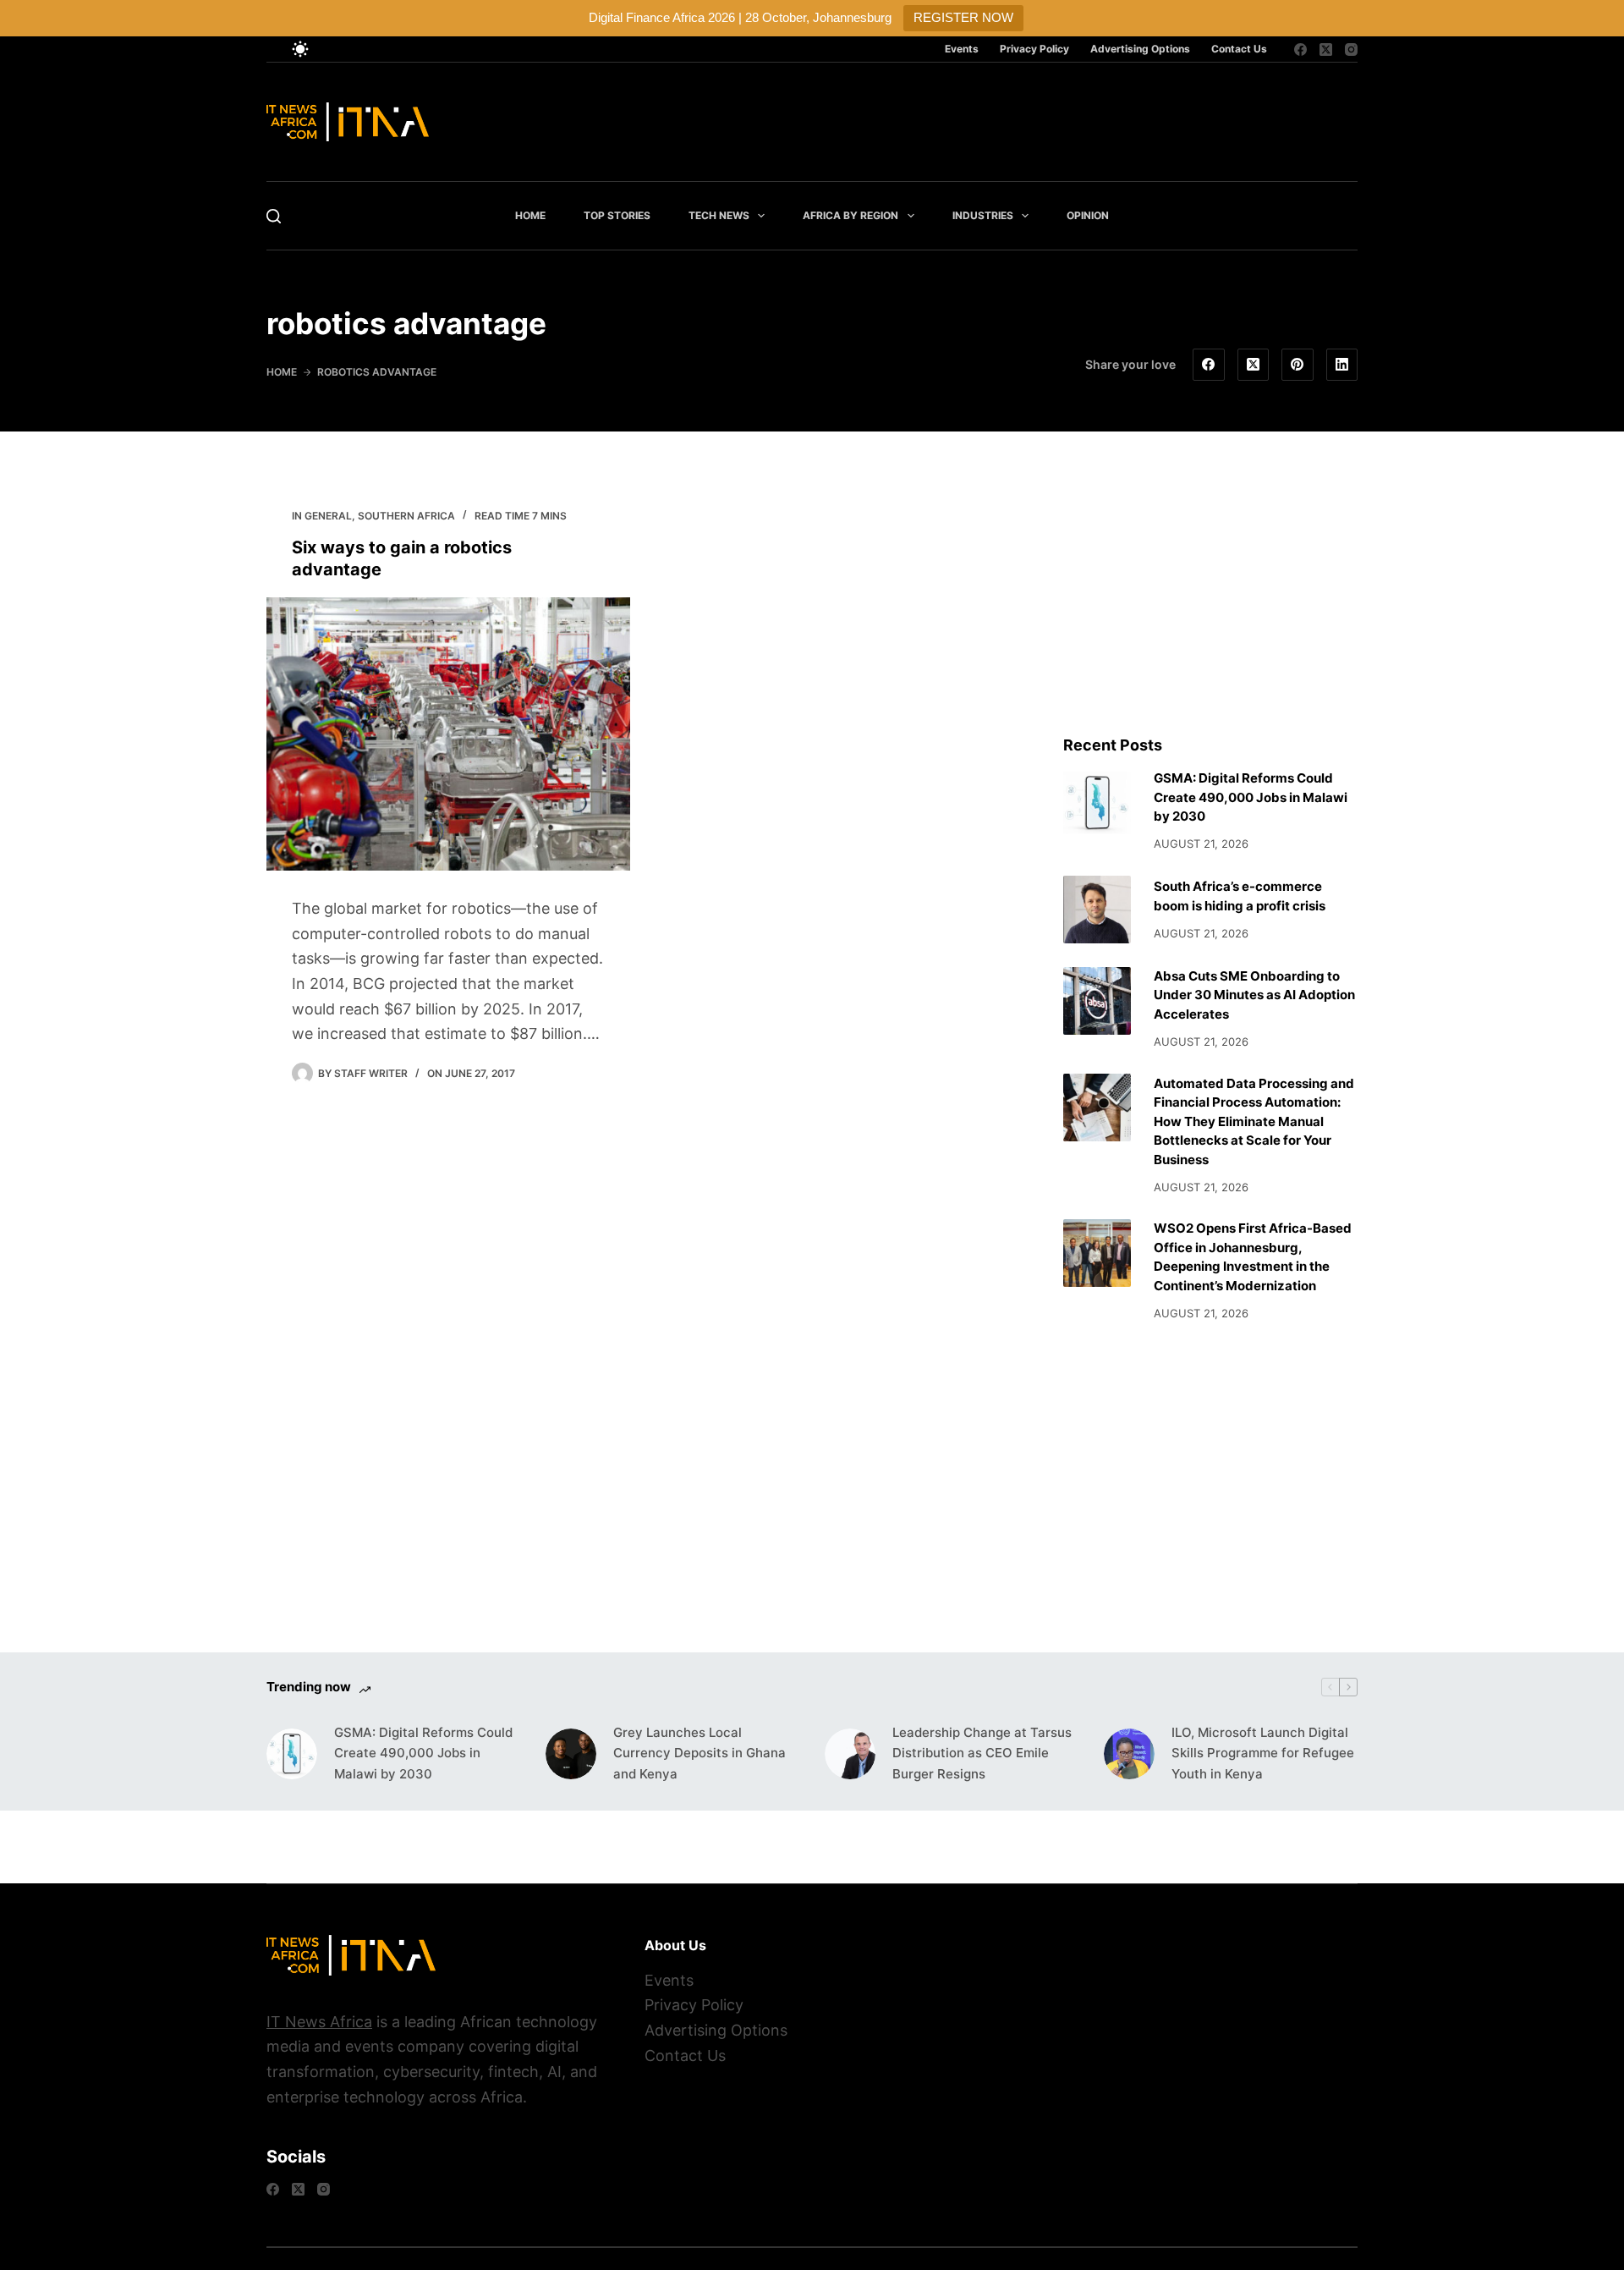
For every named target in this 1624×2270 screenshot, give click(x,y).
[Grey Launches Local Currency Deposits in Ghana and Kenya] (571, 1754)
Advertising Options (1140, 49)
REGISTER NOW (963, 17)
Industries (983, 215)
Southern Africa (406, 516)
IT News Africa (319, 2022)
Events (962, 49)
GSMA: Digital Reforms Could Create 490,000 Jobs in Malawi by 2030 (1251, 797)
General (328, 516)
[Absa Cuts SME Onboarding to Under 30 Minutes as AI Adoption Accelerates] (1097, 1001)
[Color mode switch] (300, 49)
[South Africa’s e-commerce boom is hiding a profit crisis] (1097, 910)
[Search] (274, 216)
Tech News (719, 215)
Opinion (1088, 215)
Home (530, 215)
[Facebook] (1300, 49)
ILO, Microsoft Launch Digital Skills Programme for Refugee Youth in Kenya (1263, 1753)
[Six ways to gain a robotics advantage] (448, 734)
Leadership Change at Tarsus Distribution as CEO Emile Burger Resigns (982, 1753)
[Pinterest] (1298, 365)
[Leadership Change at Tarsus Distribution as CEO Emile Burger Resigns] (850, 1754)
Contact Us (1239, 49)
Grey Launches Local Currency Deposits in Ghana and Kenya (700, 1753)
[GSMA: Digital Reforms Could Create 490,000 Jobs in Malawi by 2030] (1097, 803)
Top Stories (617, 215)
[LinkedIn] (1342, 365)
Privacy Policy (1034, 49)
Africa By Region (850, 215)
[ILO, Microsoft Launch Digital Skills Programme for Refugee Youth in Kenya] (1129, 1754)
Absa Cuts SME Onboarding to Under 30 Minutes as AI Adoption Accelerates (1254, 995)
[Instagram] (1351, 49)
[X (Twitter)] (1326, 49)
